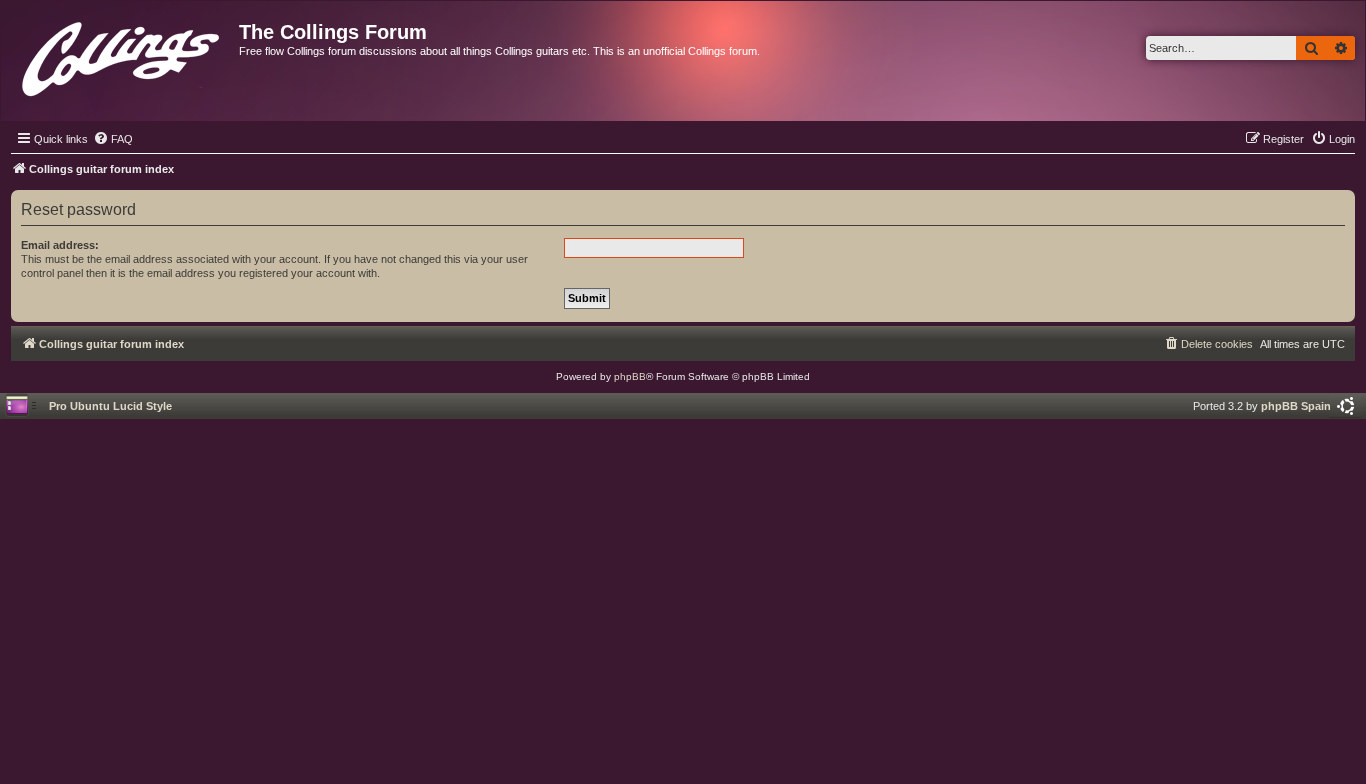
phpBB (630, 376)
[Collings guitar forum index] (122, 54)
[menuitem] (113, 139)
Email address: (60, 245)
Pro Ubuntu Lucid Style (110, 406)
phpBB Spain (1296, 406)
